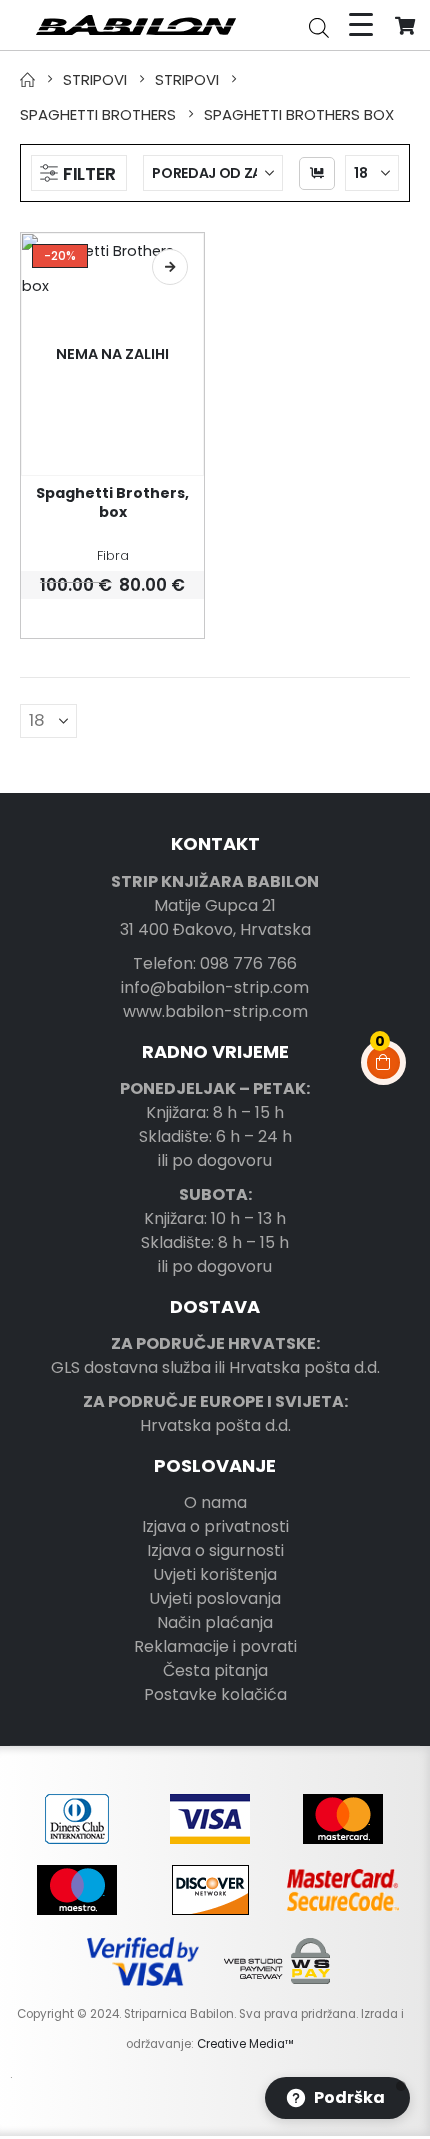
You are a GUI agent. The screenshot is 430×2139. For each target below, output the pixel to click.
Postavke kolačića (215, 1694)
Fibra (113, 555)
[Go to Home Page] (27, 79)
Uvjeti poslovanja (215, 1598)
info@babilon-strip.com (215, 987)
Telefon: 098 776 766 (215, 963)
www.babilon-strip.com (215, 1011)
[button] (79, 173)
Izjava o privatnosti (215, 1526)
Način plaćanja (215, 1622)
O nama (215, 1502)
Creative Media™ (245, 2044)
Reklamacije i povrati (215, 1646)
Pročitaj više (170, 267)
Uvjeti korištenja (215, 1574)
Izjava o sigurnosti (215, 1550)
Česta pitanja (215, 1670)
